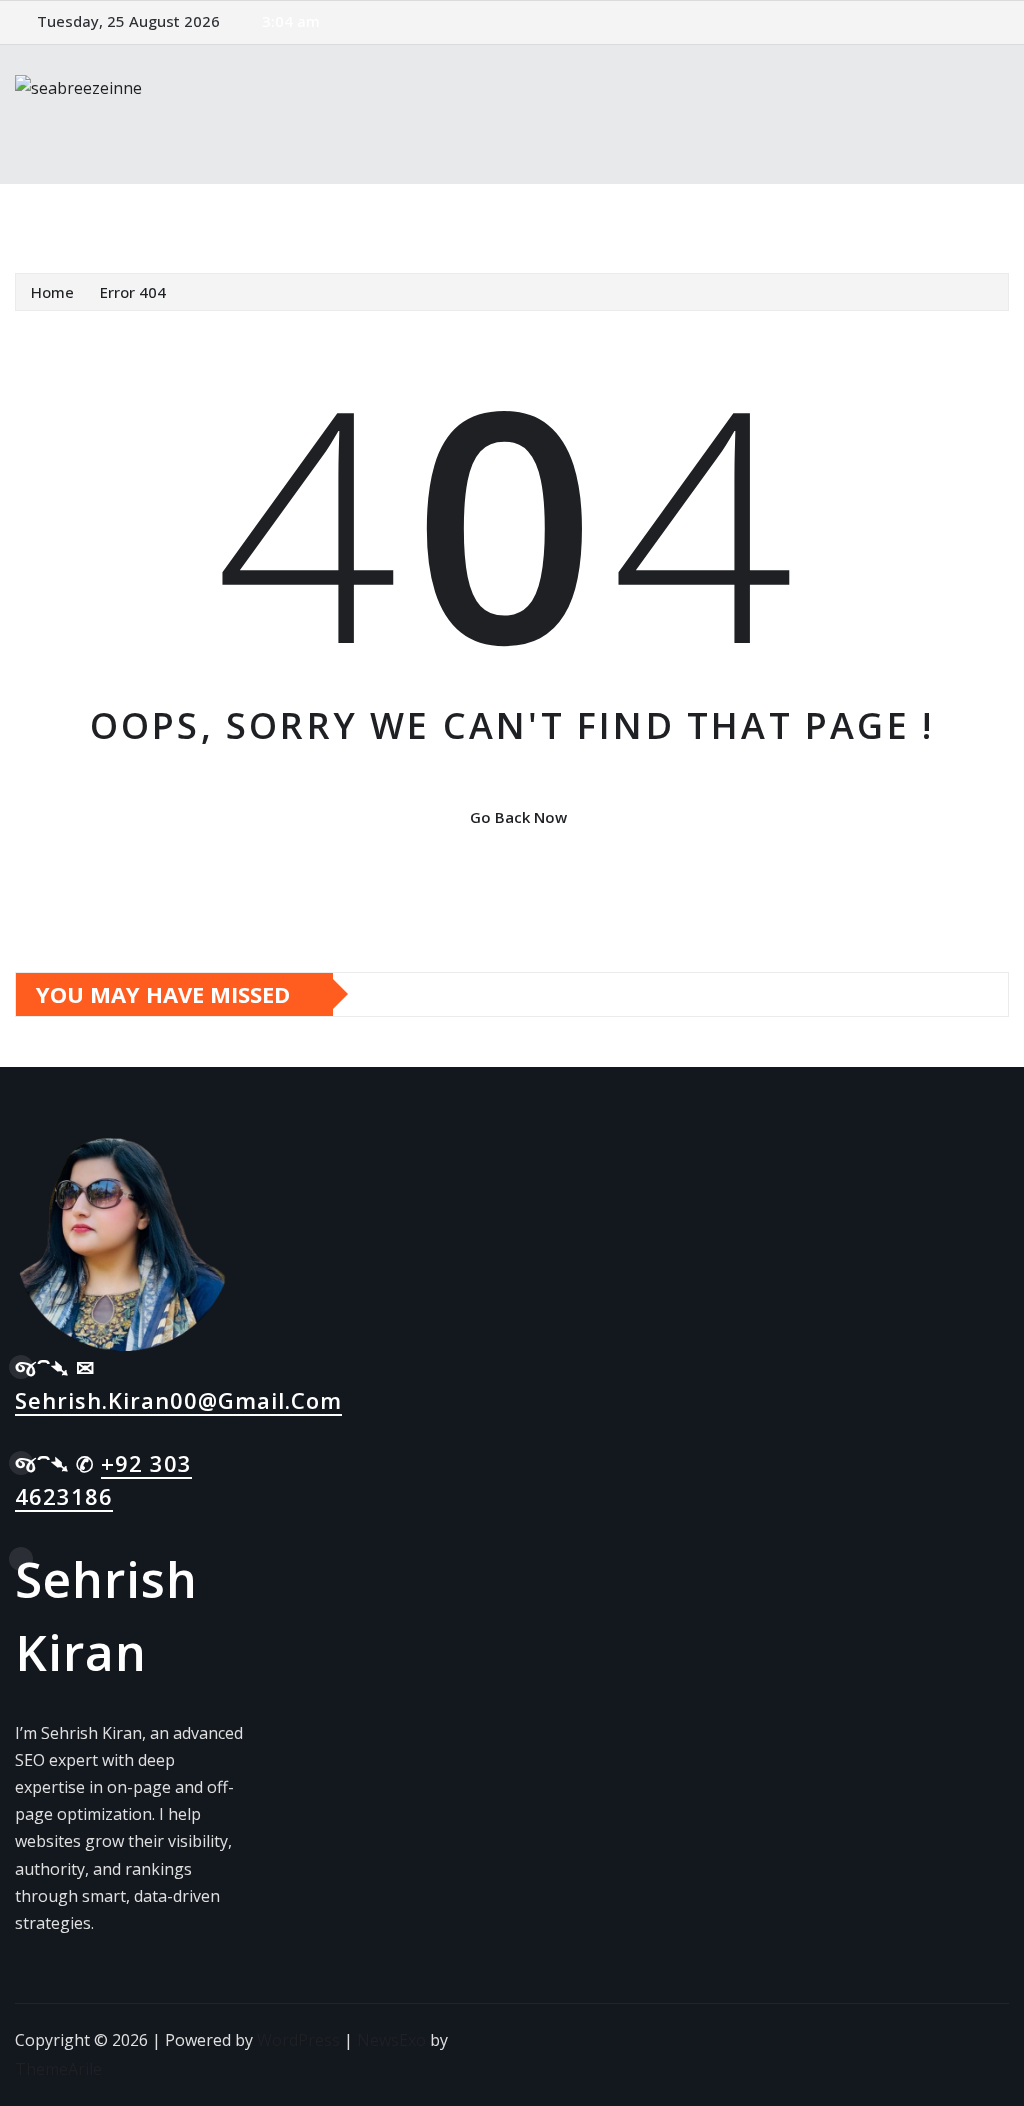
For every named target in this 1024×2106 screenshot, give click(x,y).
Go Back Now (518, 817)
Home (63, 213)
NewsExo (391, 2040)
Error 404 (133, 292)
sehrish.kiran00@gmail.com (178, 1400)
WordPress (298, 2040)
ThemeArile (58, 2069)
